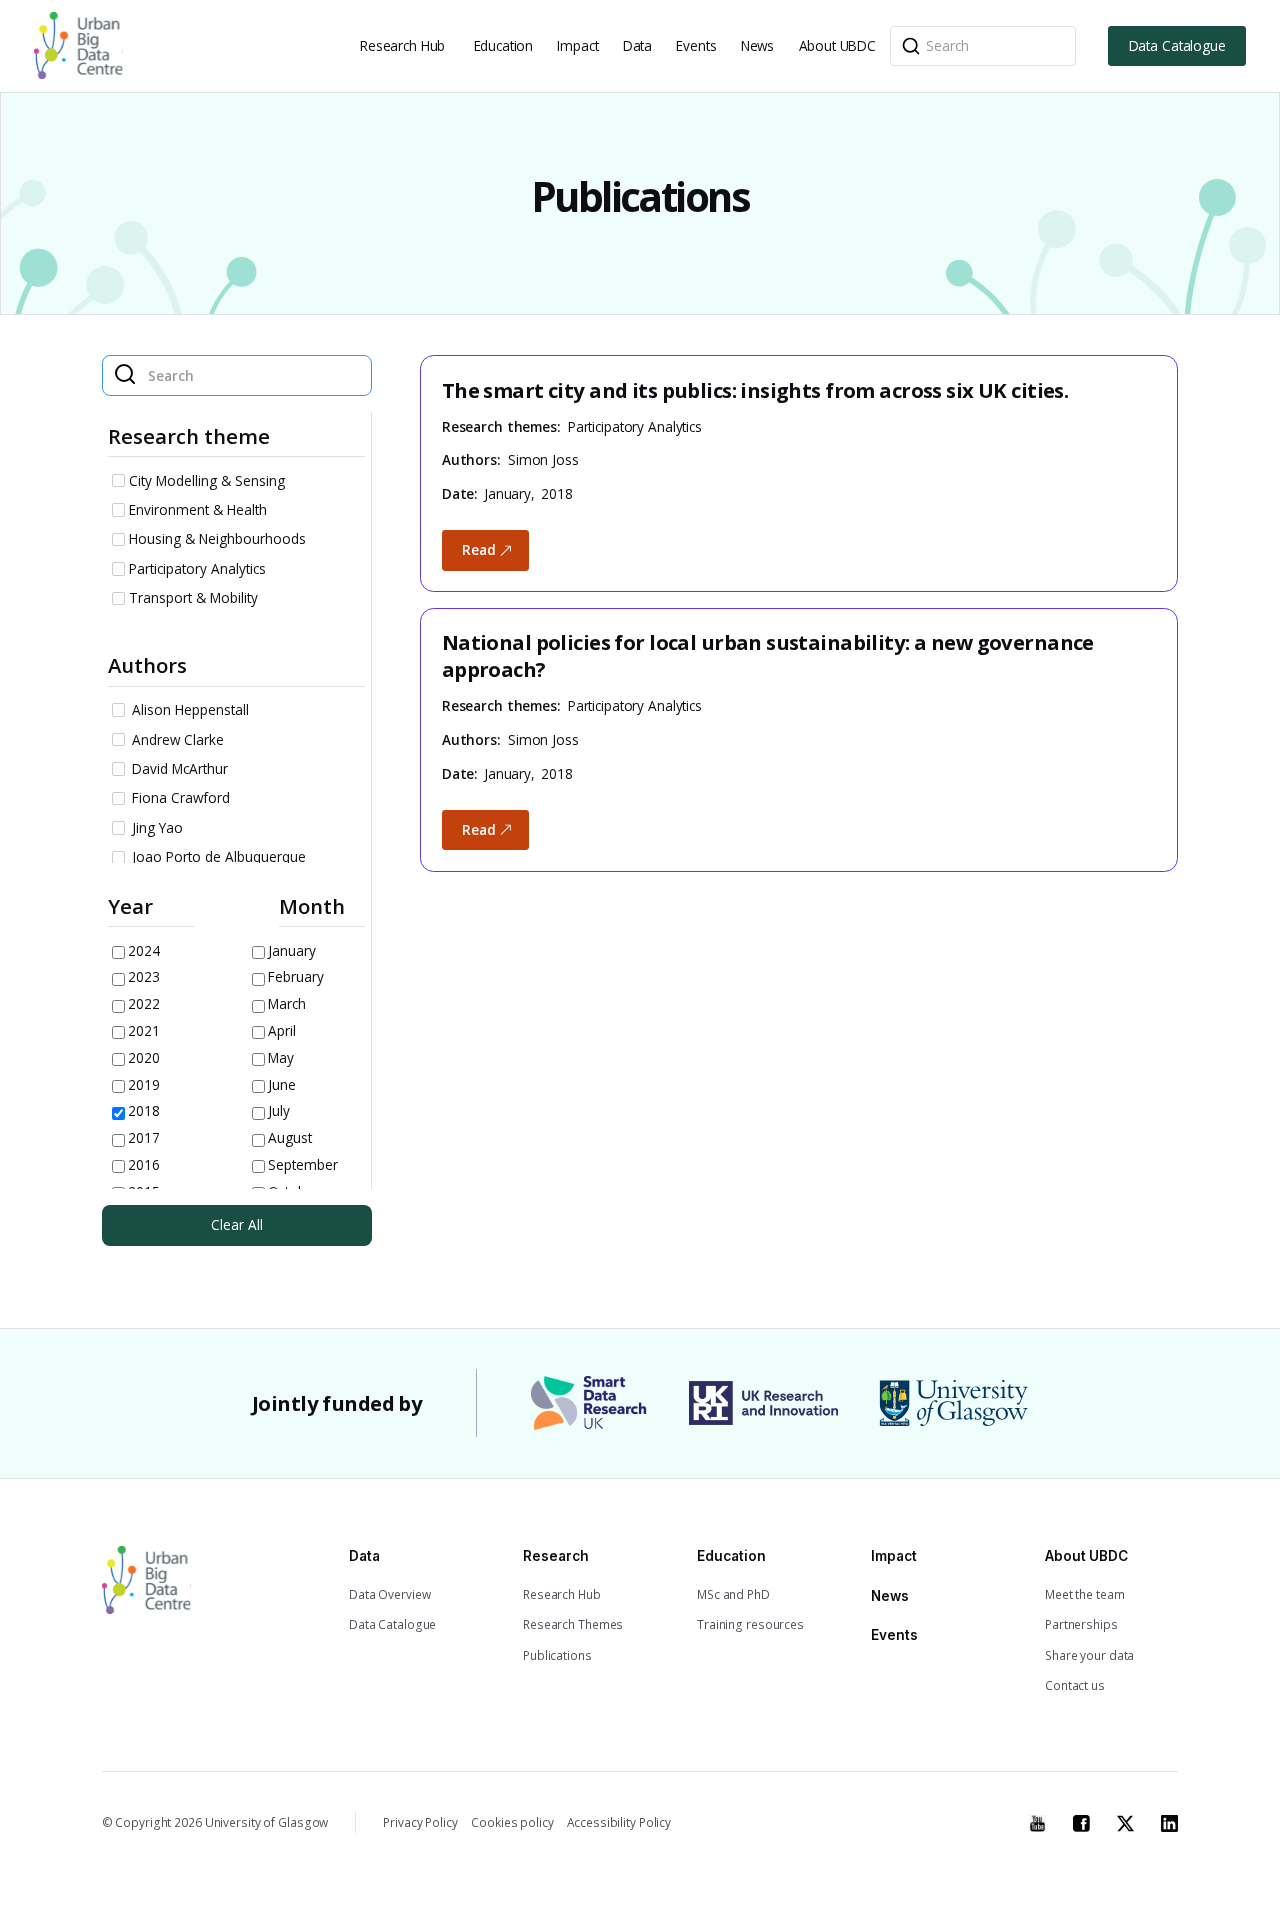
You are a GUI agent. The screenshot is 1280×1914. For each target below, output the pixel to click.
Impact (577, 46)
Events (696, 46)
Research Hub (402, 46)
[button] (404, 46)
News (757, 46)
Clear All (237, 1225)
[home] (78, 46)
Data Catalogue (1177, 46)
